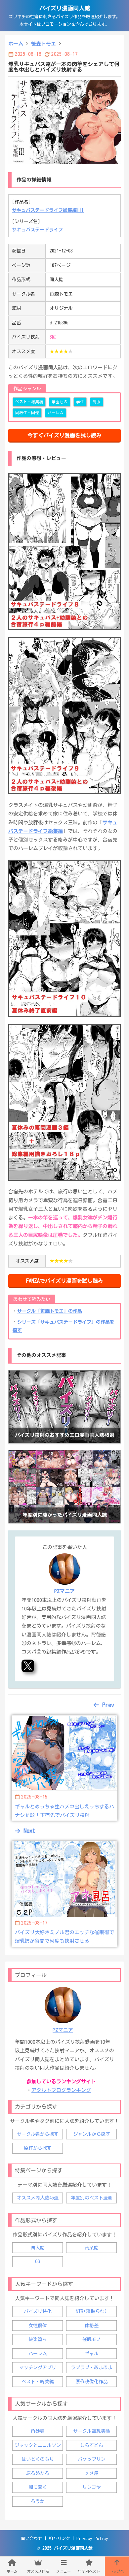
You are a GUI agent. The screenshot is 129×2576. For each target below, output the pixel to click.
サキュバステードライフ (37, 230)
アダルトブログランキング (61, 2090)
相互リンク (59, 2539)
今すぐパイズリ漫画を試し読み (64, 435)
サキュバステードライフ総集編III (48, 210)
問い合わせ (32, 2539)
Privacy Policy (92, 2539)
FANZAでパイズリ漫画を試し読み (65, 1281)
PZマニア (63, 2030)
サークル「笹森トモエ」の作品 (50, 1311)
